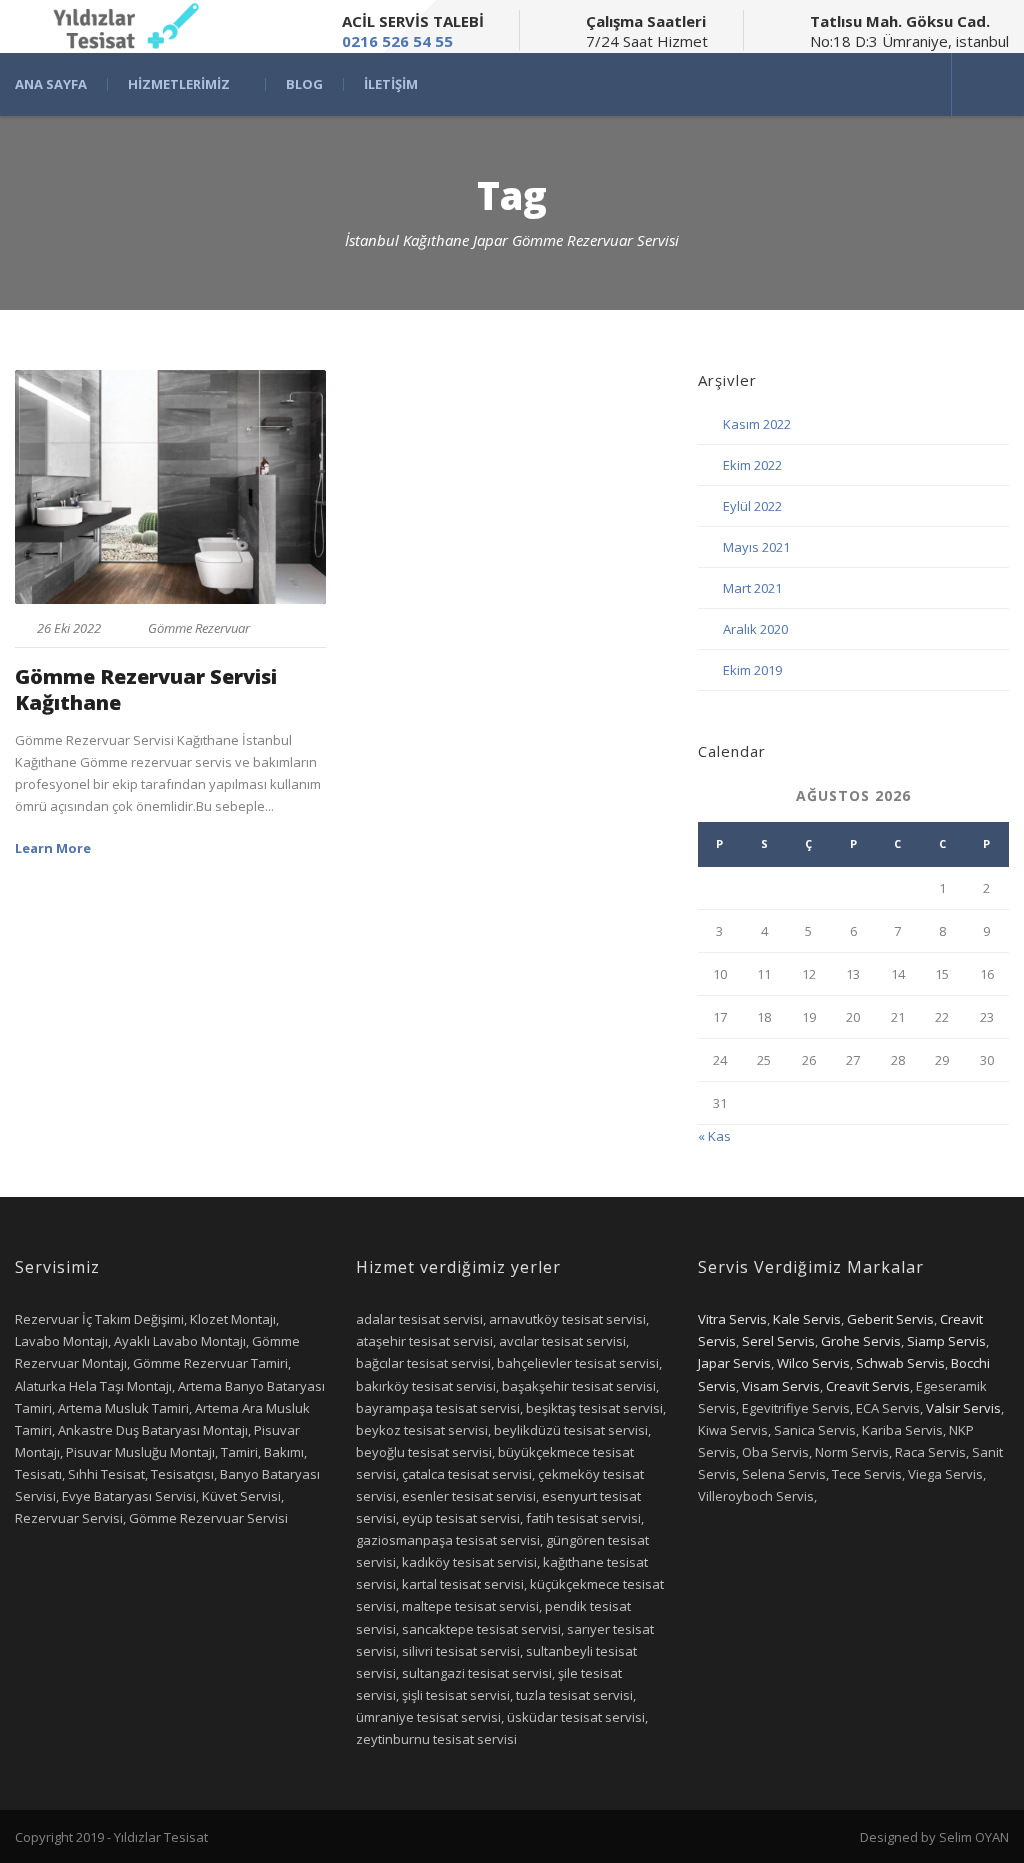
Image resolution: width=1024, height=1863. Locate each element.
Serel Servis (778, 1341)
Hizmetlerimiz (179, 84)
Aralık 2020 (755, 629)
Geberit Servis (890, 1319)
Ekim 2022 (752, 465)
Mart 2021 (752, 588)
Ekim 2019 (752, 670)
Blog (304, 84)
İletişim (391, 84)
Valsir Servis (963, 1408)
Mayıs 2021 (756, 547)
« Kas (714, 1136)
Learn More (53, 848)
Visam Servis (781, 1386)
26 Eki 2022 (69, 628)
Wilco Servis (813, 1363)
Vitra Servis (732, 1319)
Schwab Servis (900, 1363)
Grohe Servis (861, 1341)
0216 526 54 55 (397, 41)
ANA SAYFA (51, 84)
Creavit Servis (868, 1386)
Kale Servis (807, 1319)
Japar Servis (734, 1363)
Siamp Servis (946, 1341)
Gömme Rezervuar (199, 628)
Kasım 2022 (757, 424)
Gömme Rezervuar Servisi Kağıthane (146, 689)
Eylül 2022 (752, 506)
